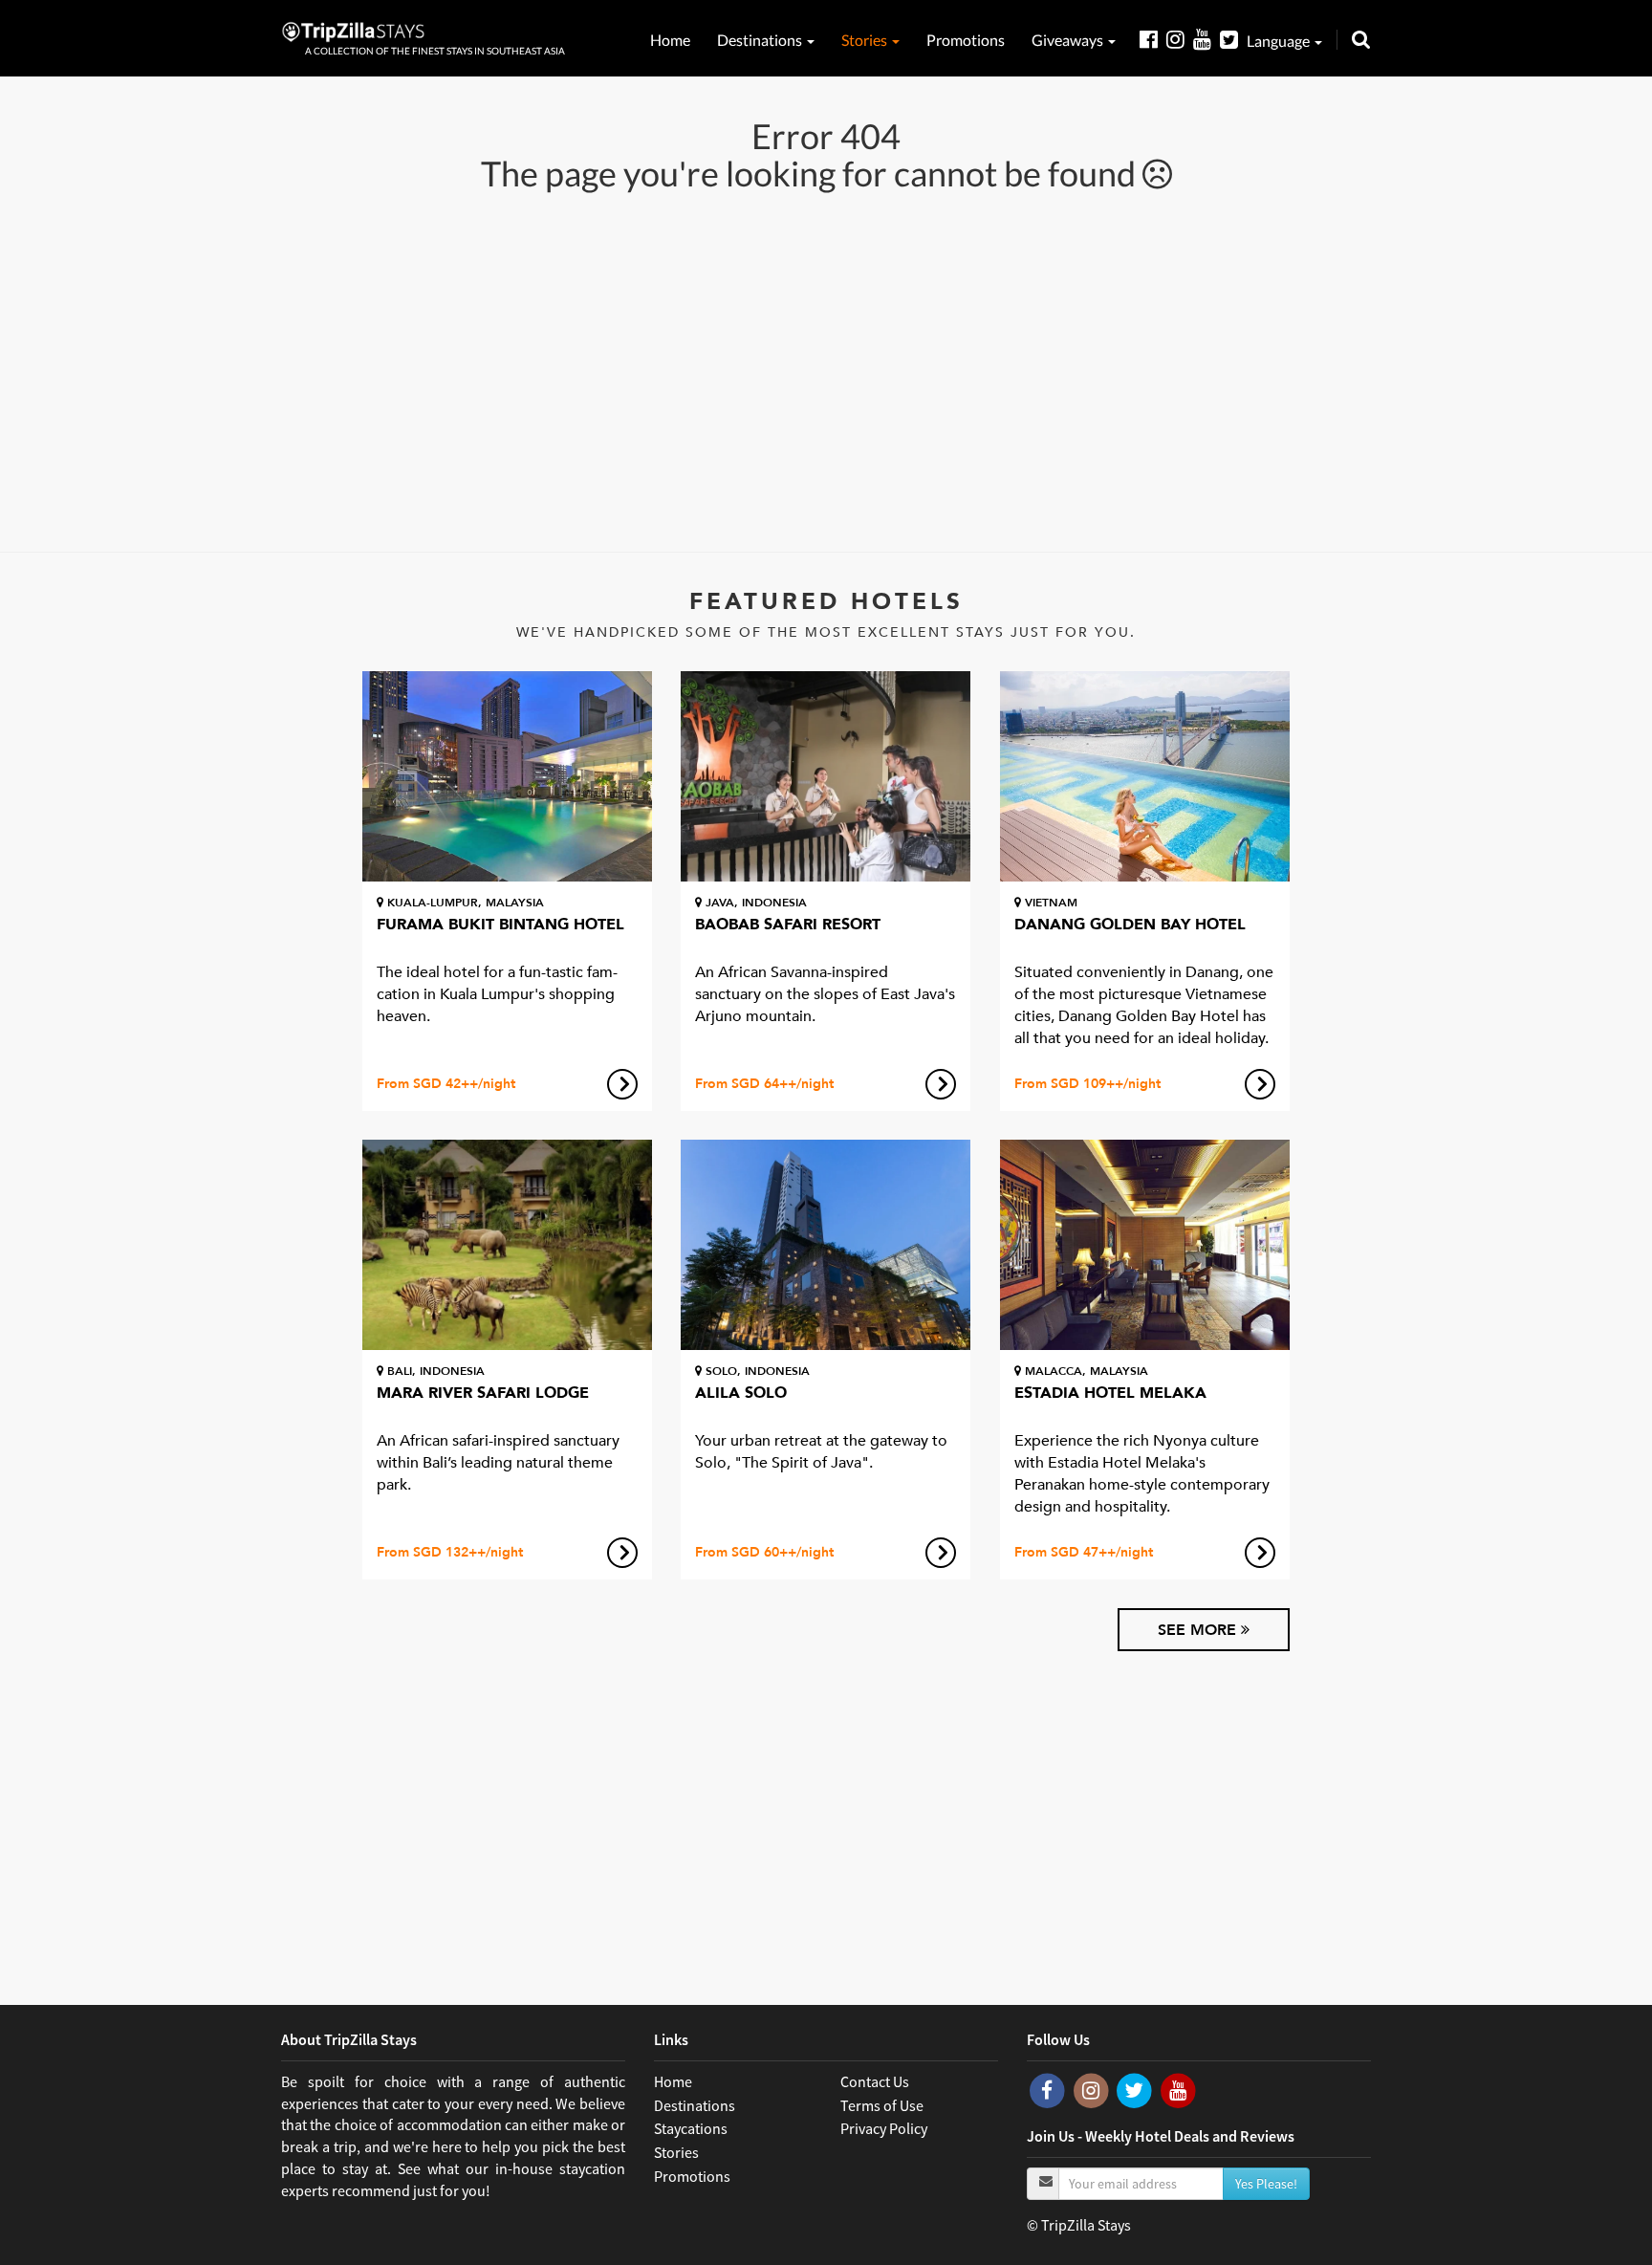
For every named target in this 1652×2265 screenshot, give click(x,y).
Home (670, 40)
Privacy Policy (884, 2128)
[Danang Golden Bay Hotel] (1145, 776)
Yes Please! (1266, 2184)
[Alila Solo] (826, 1245)
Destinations (761, 40)
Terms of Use (882, 2105)
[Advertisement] (826, 370)
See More (1199, 1630)
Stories (866, 40)
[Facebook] (1153, 39)
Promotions (966, 40)
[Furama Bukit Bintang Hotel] (507, 776)
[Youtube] (1206, 39)
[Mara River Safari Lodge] (507, 1245)
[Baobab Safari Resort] (826, 776)
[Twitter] (1233, 39)
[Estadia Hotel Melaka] (1145, 1245)
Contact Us (875, 2081)
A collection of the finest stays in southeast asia (435, 51)
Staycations (691, 2128)
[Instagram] (1180, 39)
